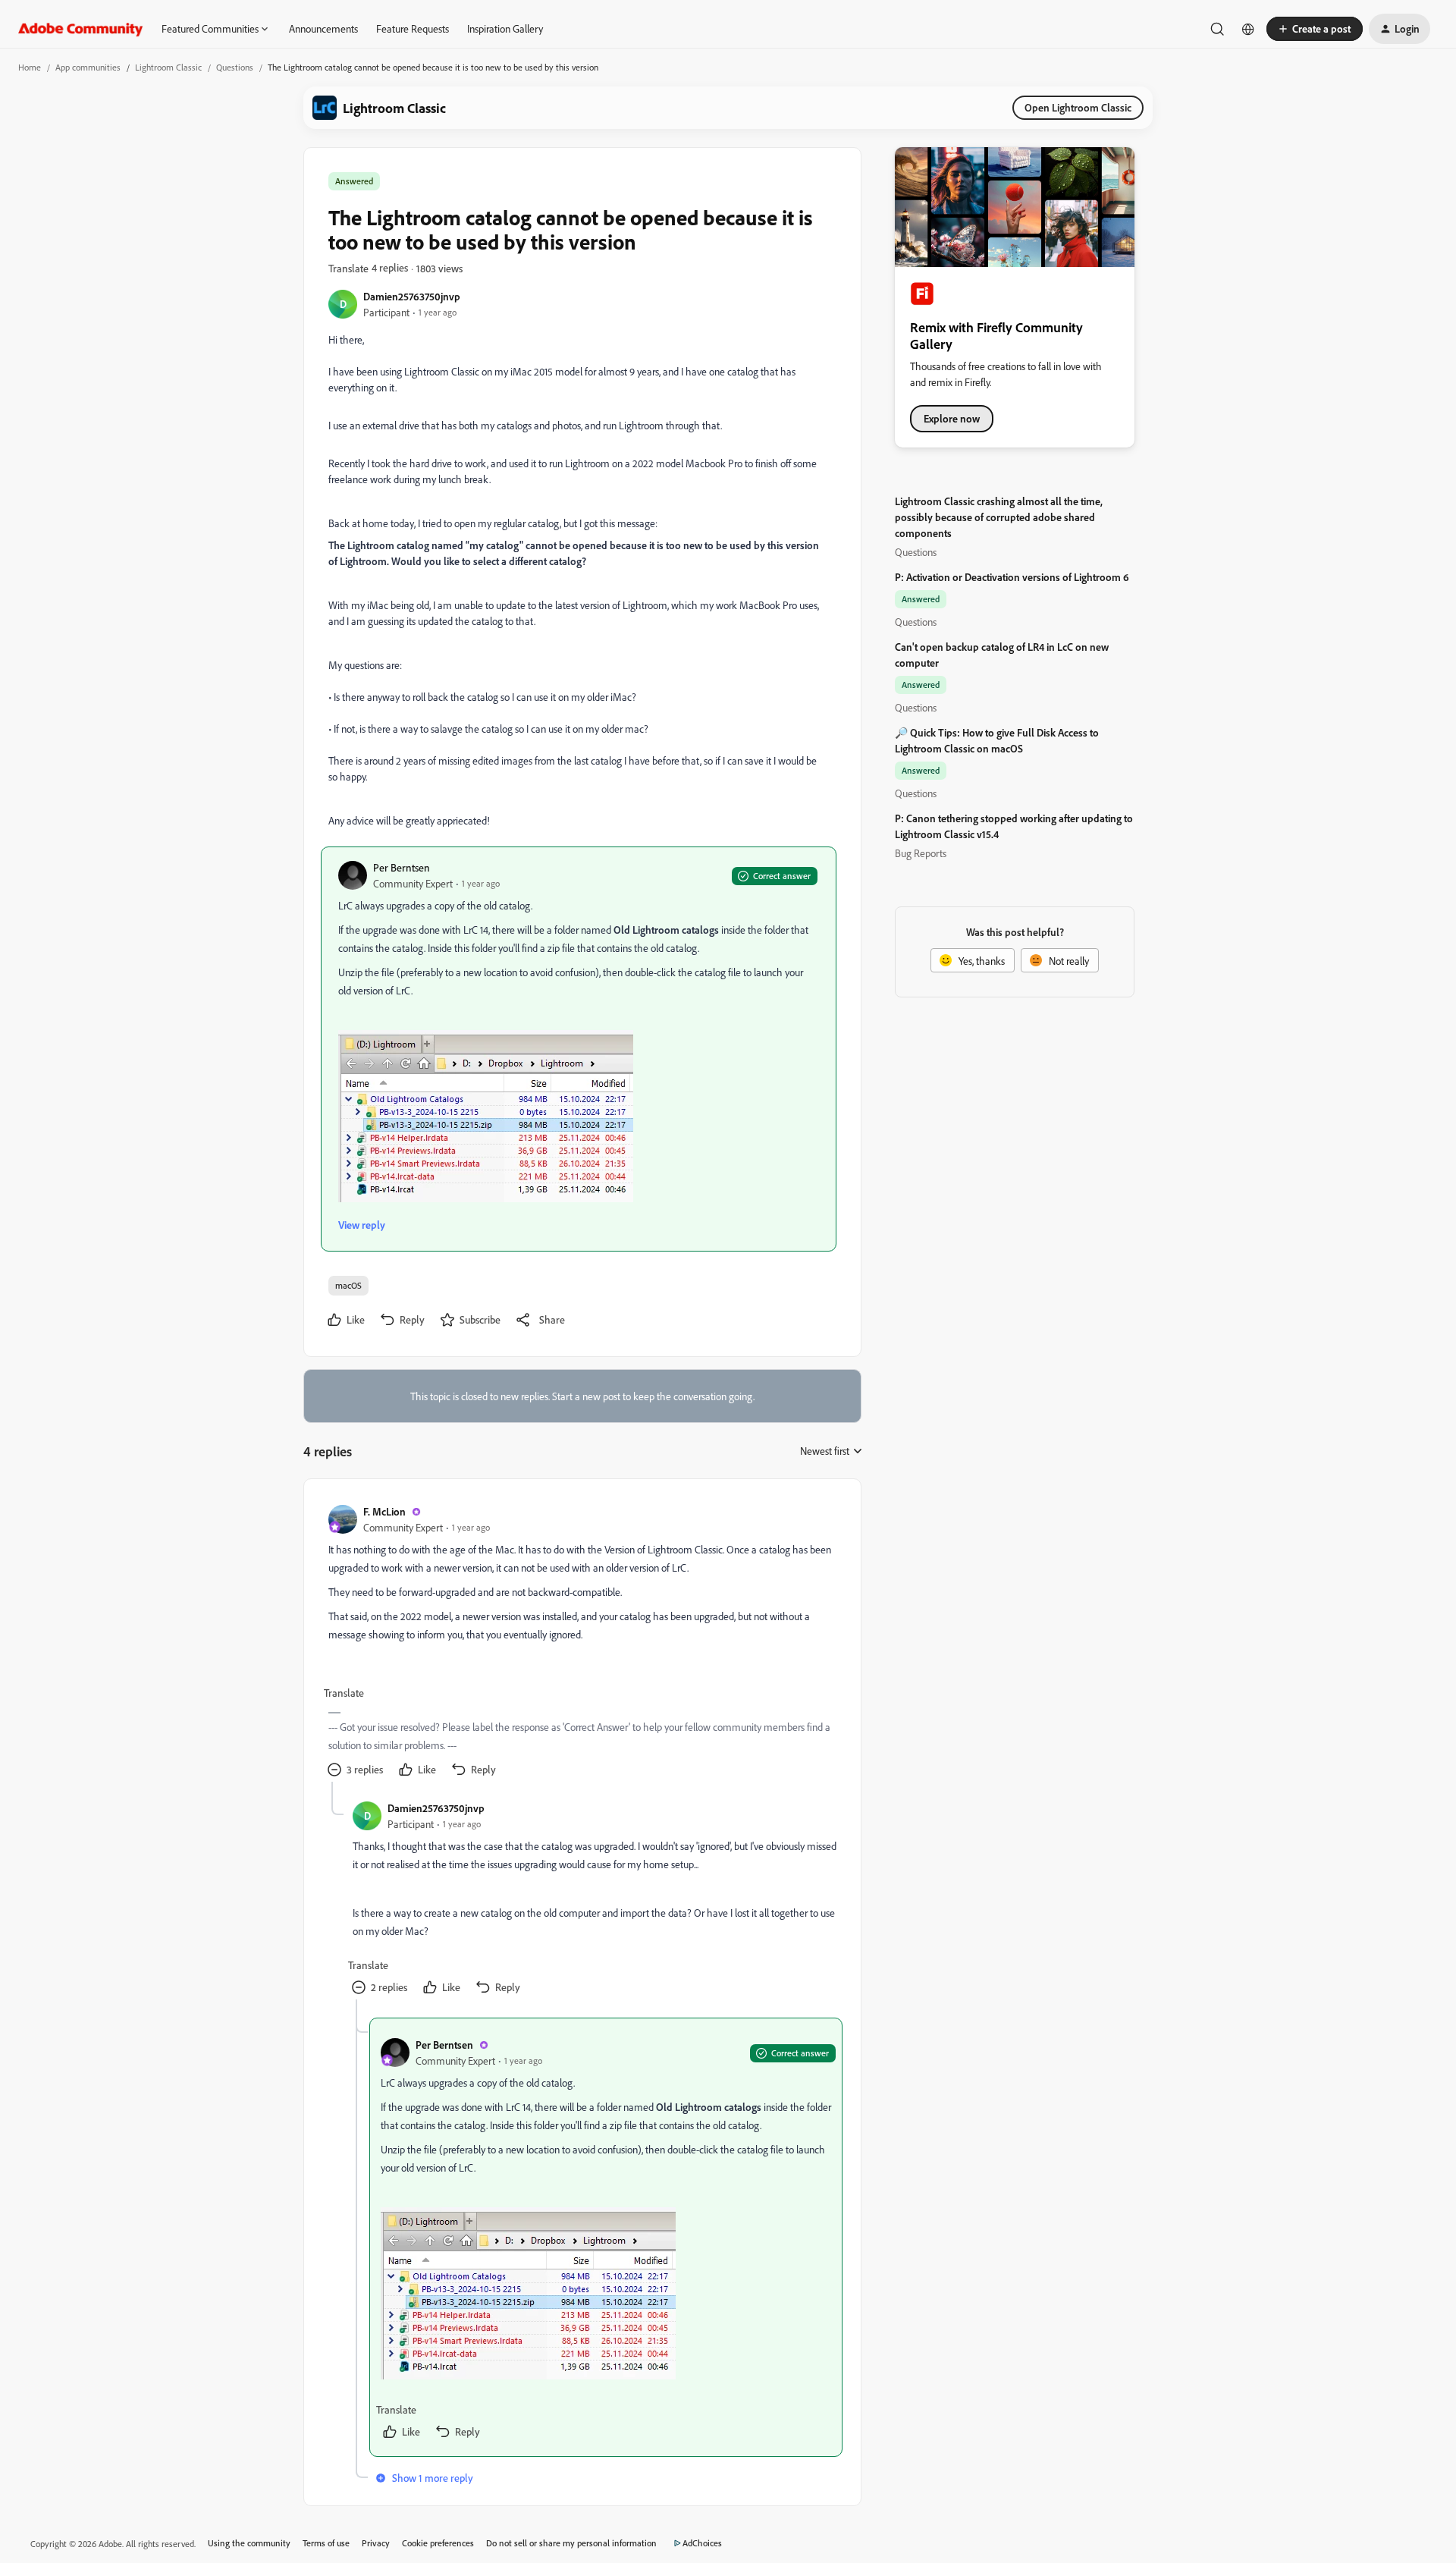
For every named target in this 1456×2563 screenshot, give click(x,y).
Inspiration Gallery (505, 28)
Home (30, 67)
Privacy (376, 2543)
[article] (582, 1643)
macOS (348, 1285)
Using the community (249, 2543)
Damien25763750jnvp (412, 296)
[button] (1315, 29)
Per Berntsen (402, 867)
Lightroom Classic (168, 67)
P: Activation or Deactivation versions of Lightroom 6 (1012, 577)
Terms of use (326, 2543)
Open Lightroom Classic (1078, 107)
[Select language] (1248, 29)
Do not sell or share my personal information (571, 2543)
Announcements (323, 28)
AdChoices (702, 2543)
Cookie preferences (438, 2543)
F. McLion (384, 1511)
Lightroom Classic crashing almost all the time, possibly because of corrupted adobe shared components (999, 517)
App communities (88, 67)
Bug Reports (921, 853)
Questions (235, 67)
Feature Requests (413, 28)
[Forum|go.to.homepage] (81, 29)
